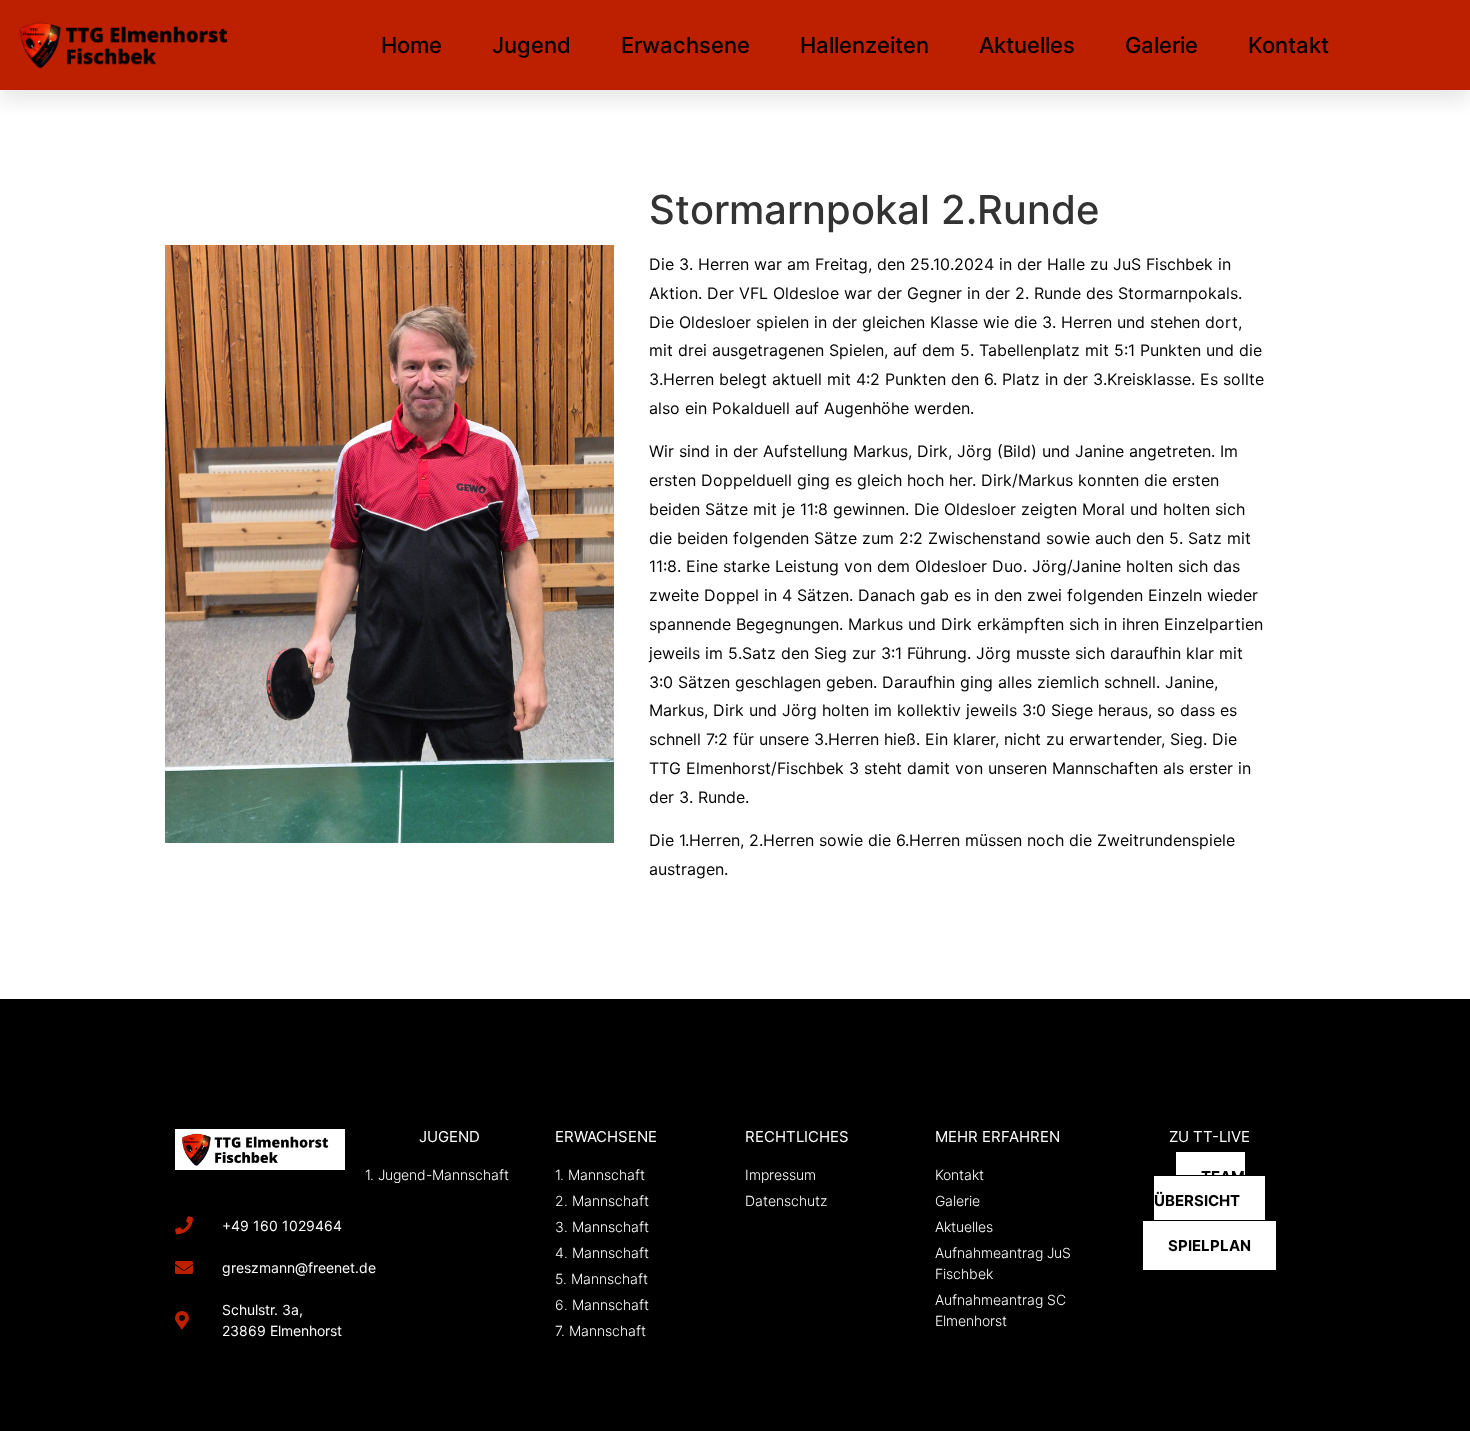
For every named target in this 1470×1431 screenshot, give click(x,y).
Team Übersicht (1199, 1189)
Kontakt (1288, 45)
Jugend (531, 45)
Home (411, 45)
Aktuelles (1027, 45)
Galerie (1161, 45)
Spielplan (1209, 1245)
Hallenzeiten (864, 45)
